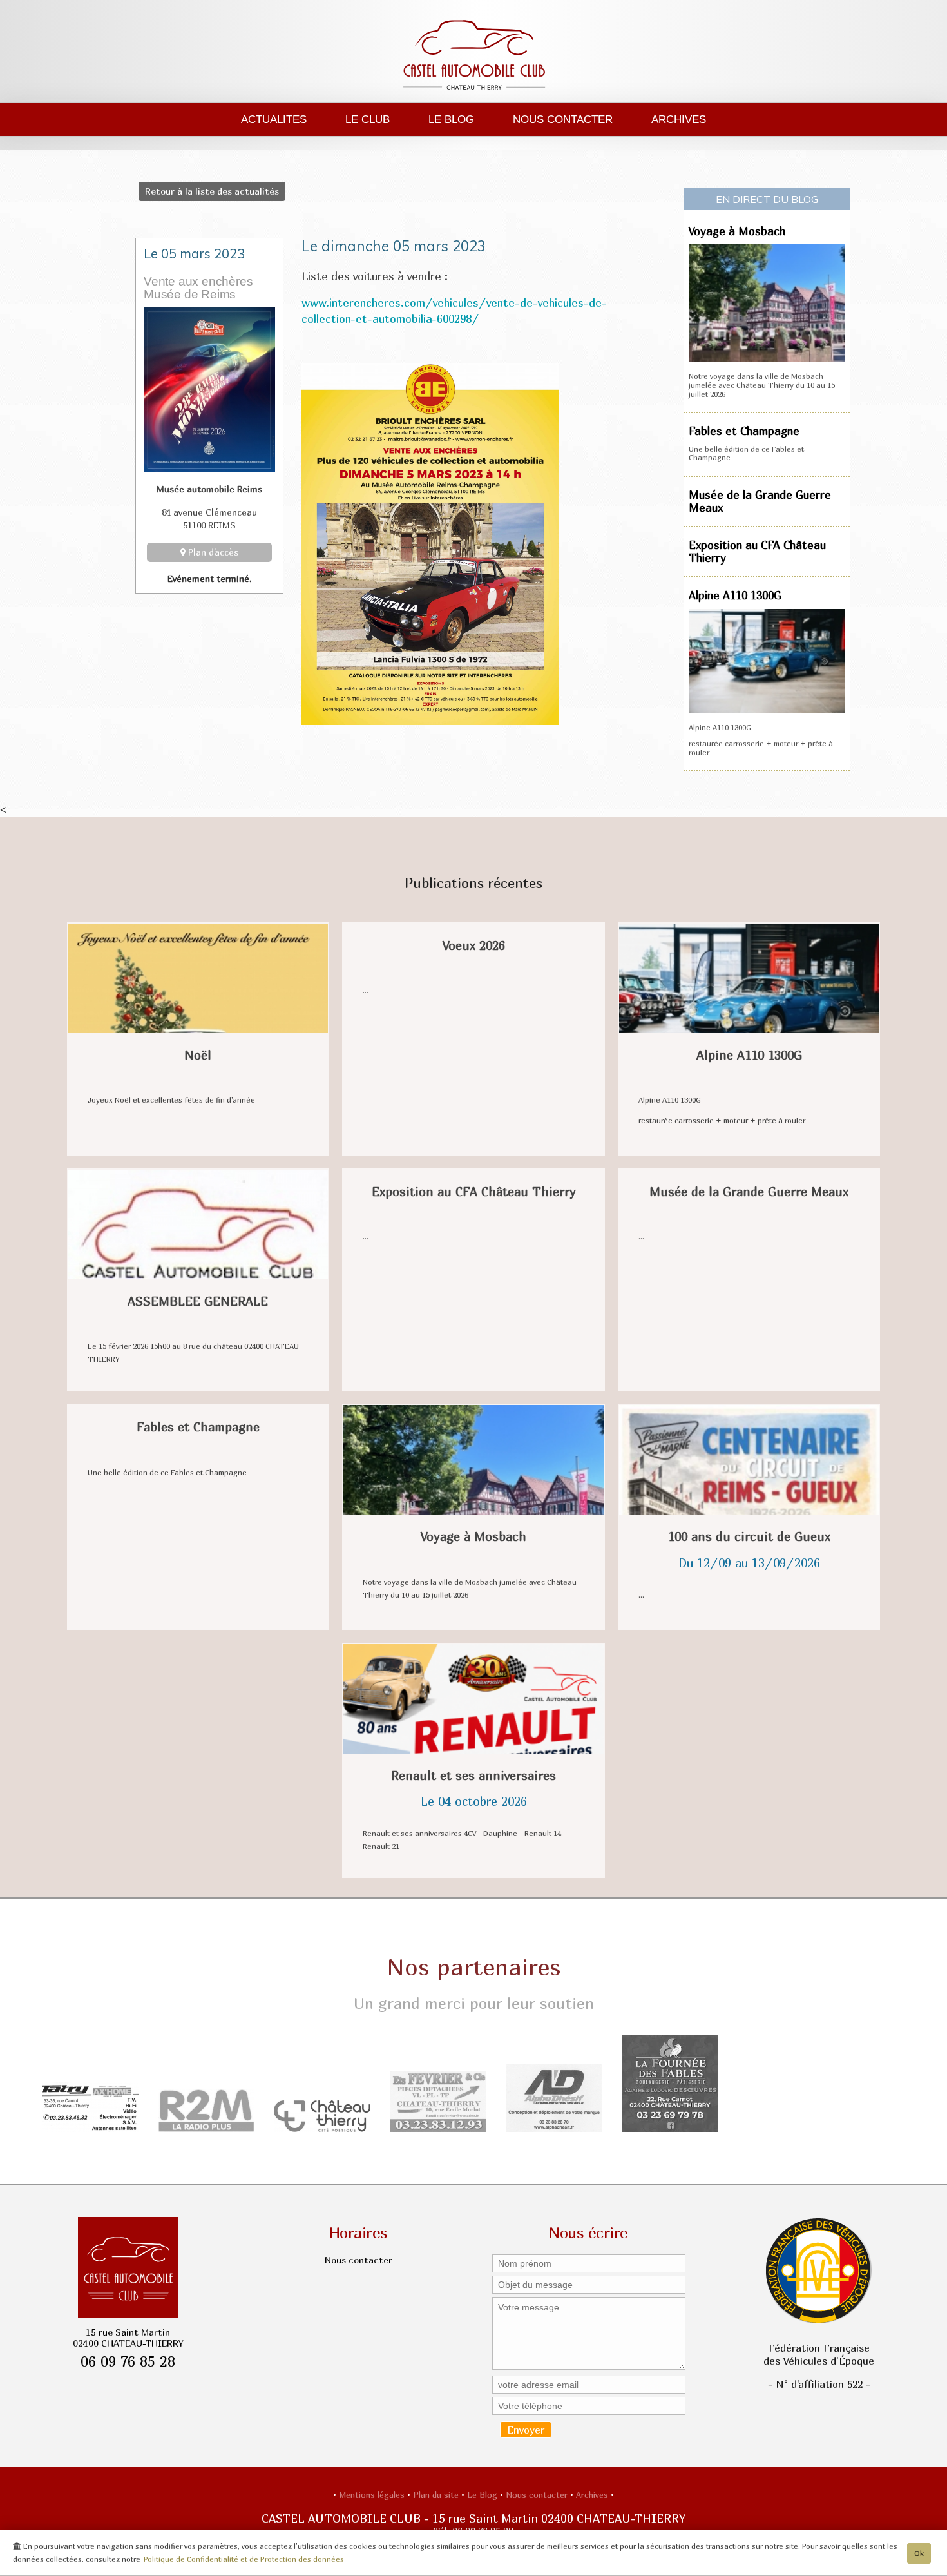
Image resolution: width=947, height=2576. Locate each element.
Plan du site (437, 2495)
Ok (919, 2553)
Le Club (368, 119)
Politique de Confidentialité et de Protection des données (244, 2559)
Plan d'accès (212, 552)
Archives (679, 119)
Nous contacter (563, 119)
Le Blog (451, 119)
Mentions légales (373, 2495)
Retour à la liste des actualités (212, 191)
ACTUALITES (274, 119)
